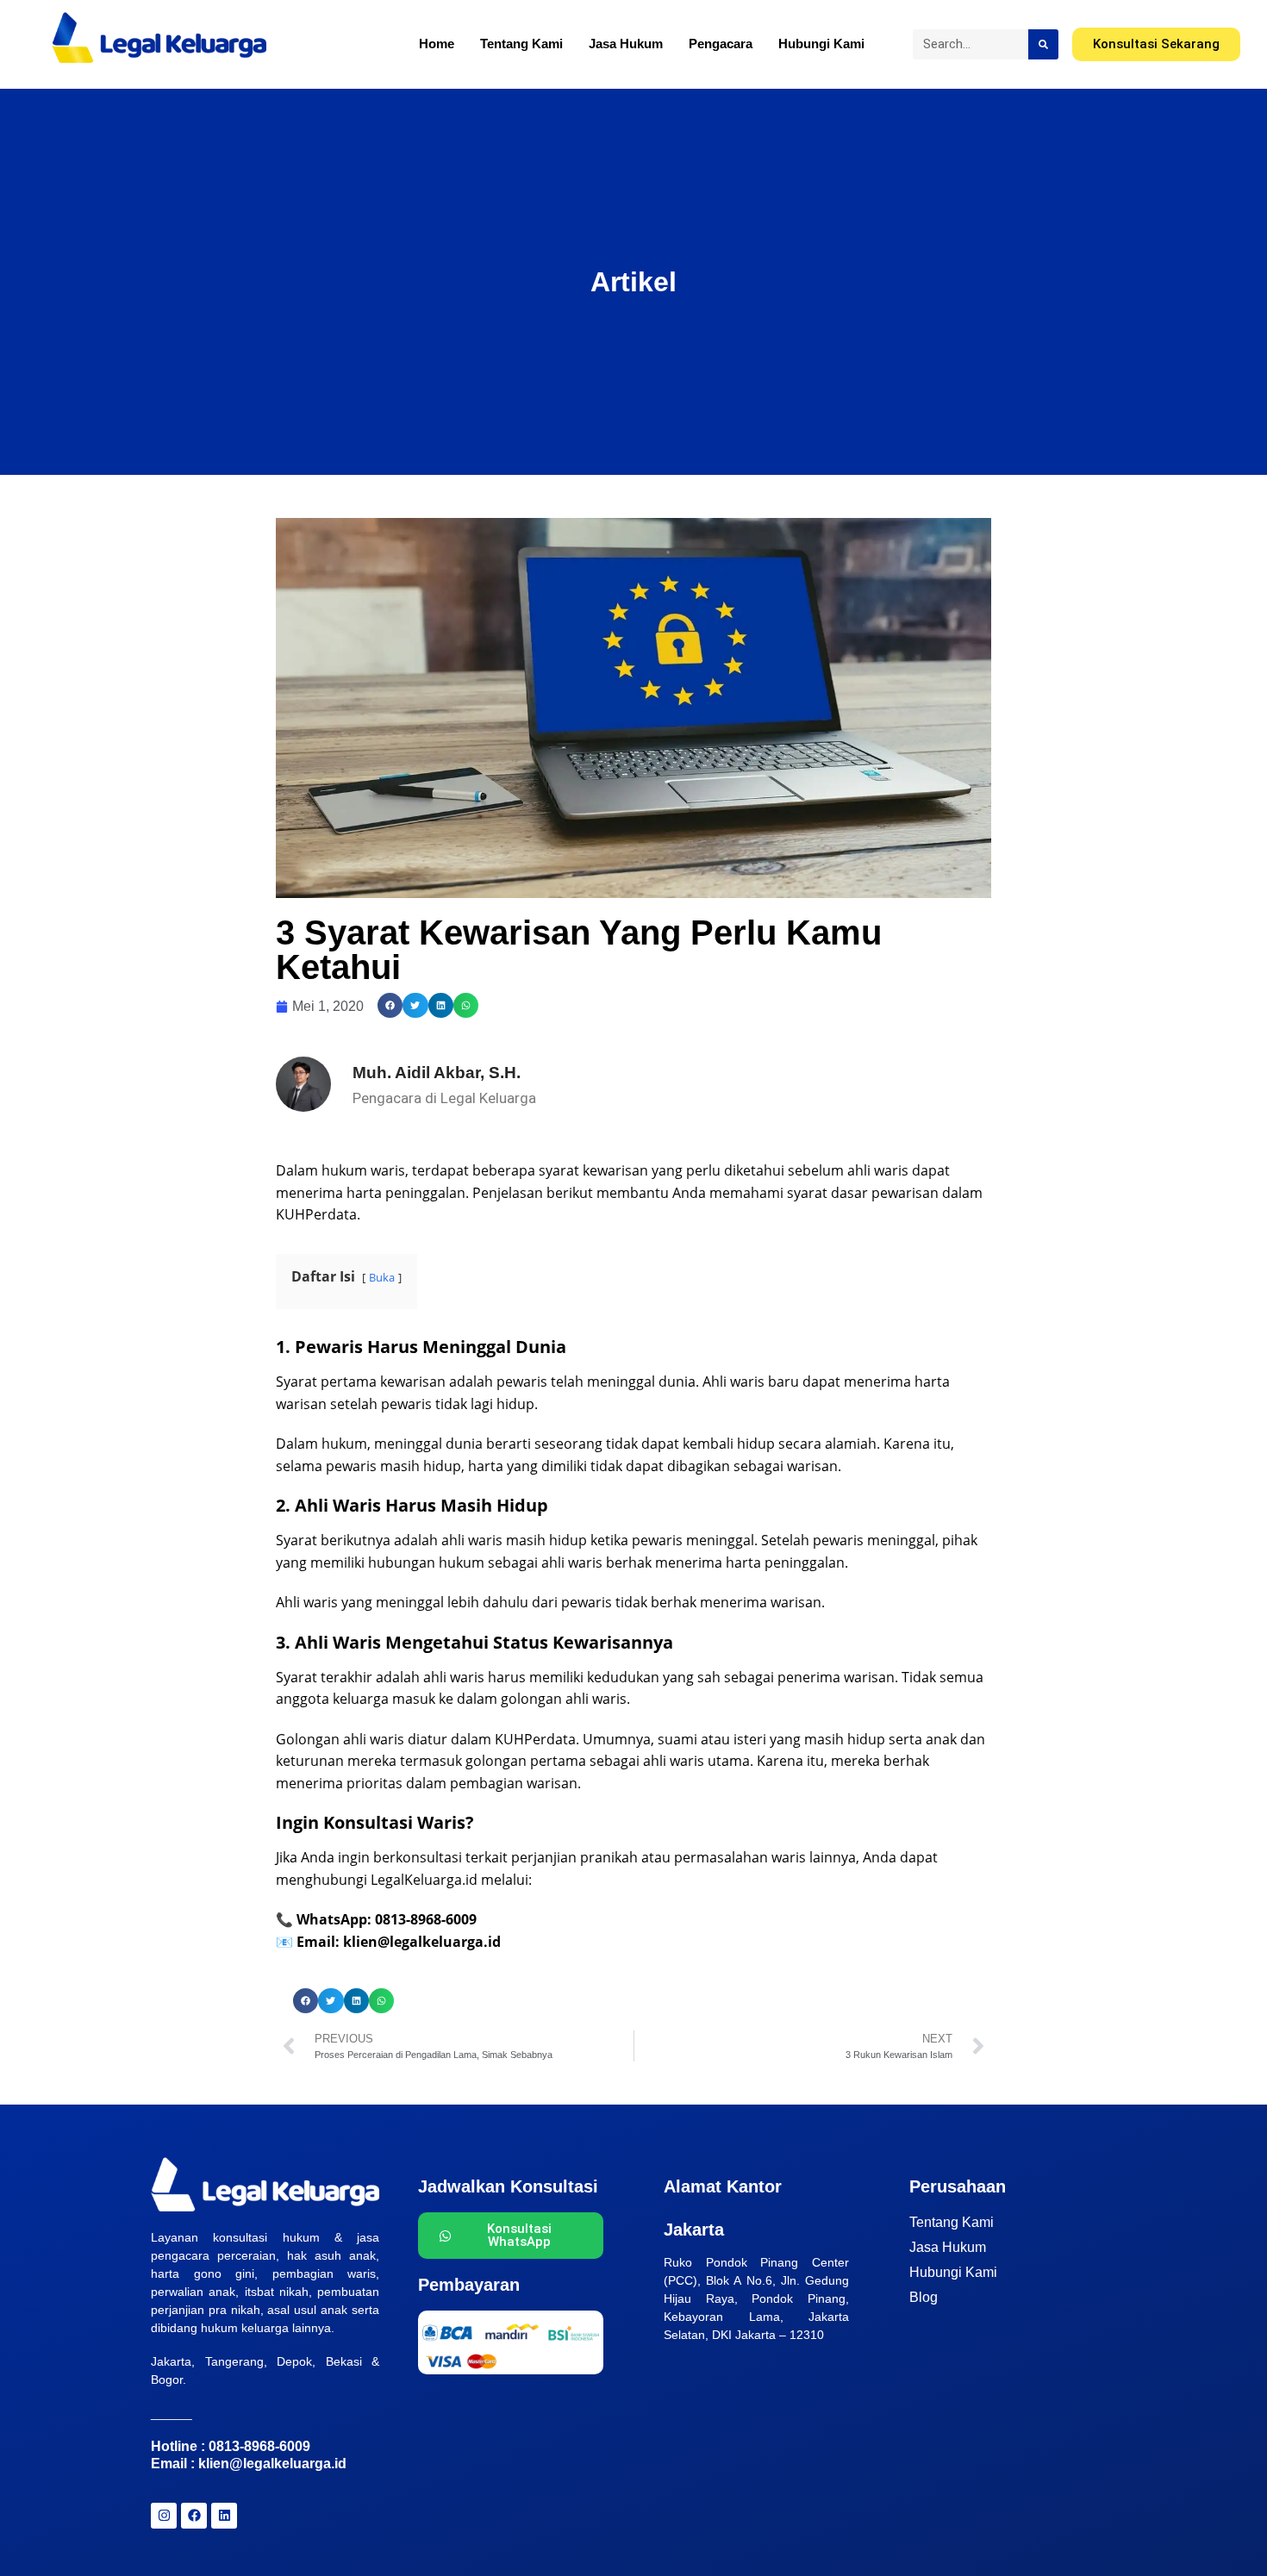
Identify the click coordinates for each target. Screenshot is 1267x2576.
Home (437, 44)
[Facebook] (194, 2516)
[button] (390, 1005)
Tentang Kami (521, 44)
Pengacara (721, 44)
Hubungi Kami (821, 44)
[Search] (1043, 44)
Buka (382, 1277)
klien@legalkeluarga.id (272, 2464)
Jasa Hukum (626, 44)
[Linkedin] (224, 2516)
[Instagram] (164, 2516)
